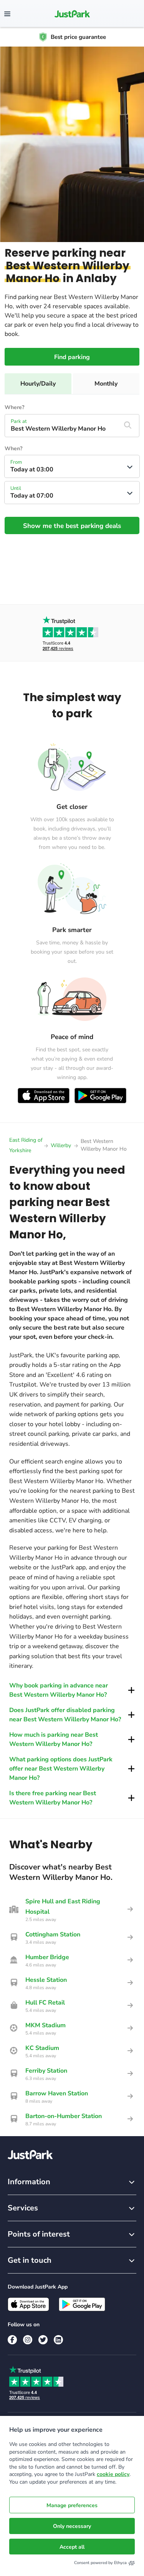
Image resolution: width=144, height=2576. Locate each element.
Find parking (72, 357)
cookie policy (113, 2474)
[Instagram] (28, 2340)
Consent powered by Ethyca (100, 2563)
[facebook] (12, 2340)
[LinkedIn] (58, 2340)
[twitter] (43, 2340)
